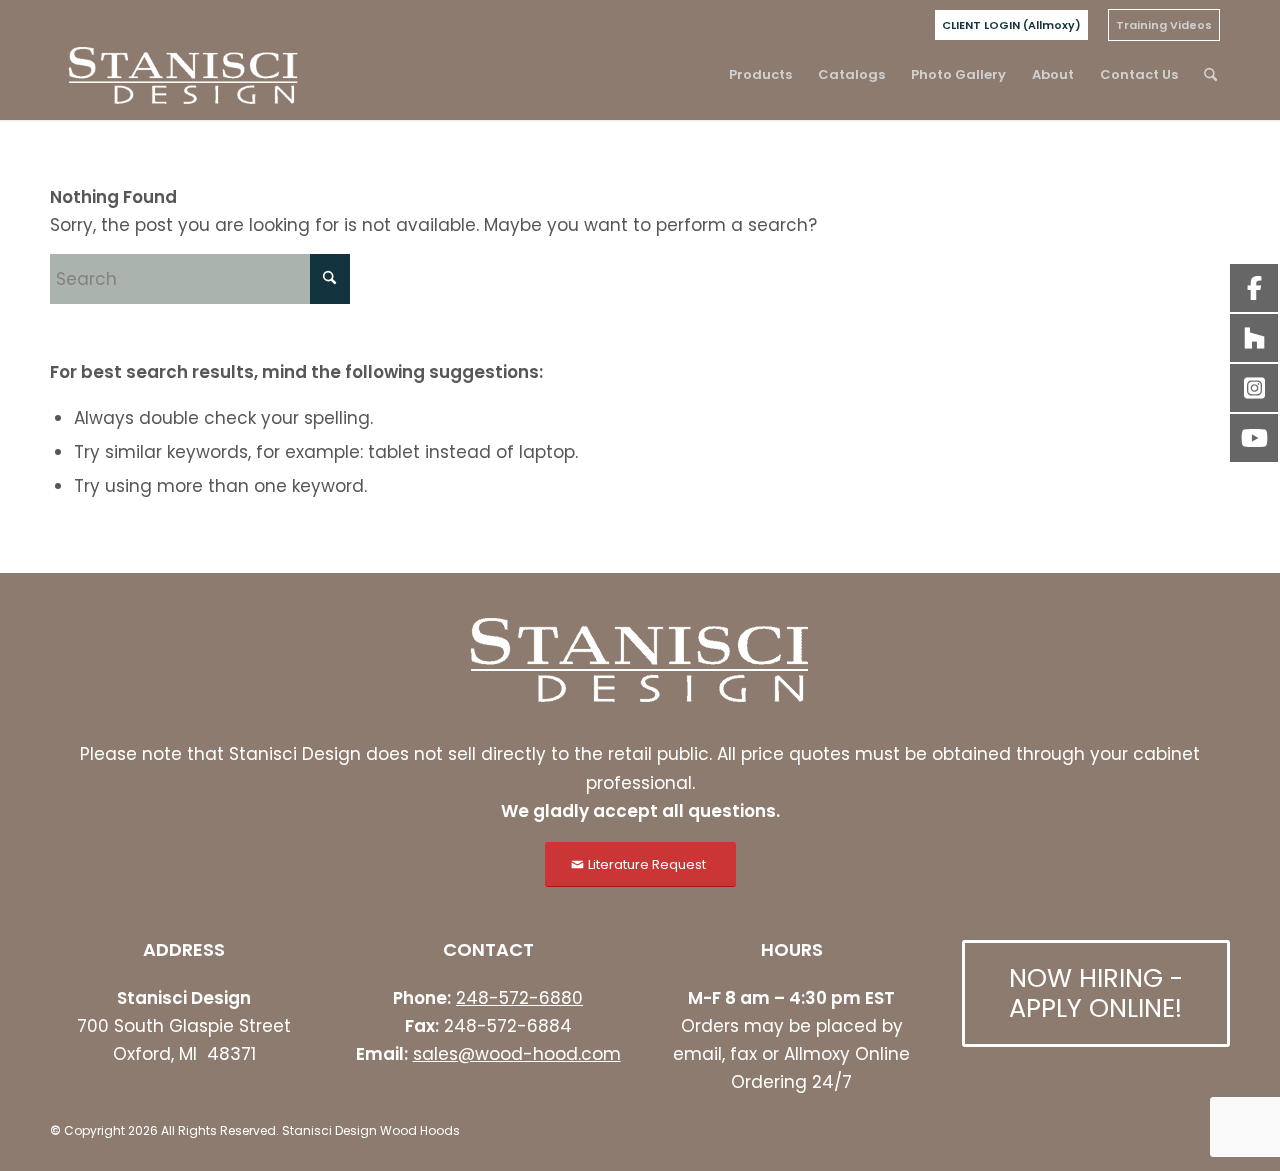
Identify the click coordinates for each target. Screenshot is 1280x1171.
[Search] (1210, 75)
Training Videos (1164, 25)
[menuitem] (1011, 25)
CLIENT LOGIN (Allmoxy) (1011, 25)
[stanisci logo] (183, 75)
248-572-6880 (519, 998)
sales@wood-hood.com (517, 1054)
